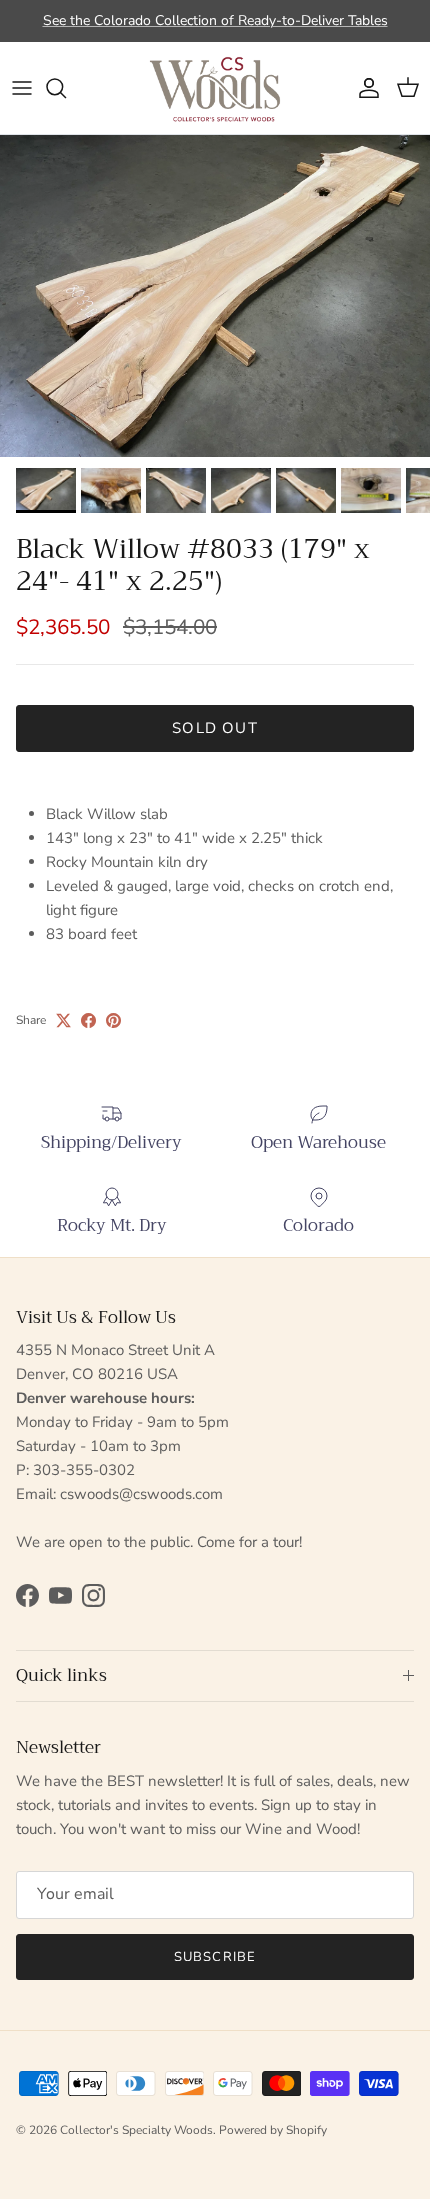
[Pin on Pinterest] (113, 1020)
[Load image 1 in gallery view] (215, 296)
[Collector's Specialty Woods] (215, 88)
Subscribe (214, 1957)
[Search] (66, 88)
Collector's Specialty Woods (136, 2130)
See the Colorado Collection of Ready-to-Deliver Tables (215, 20)
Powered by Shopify (273, 2130)
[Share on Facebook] (88, 1020)
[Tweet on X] (63, 1020)
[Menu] (22, 88)
